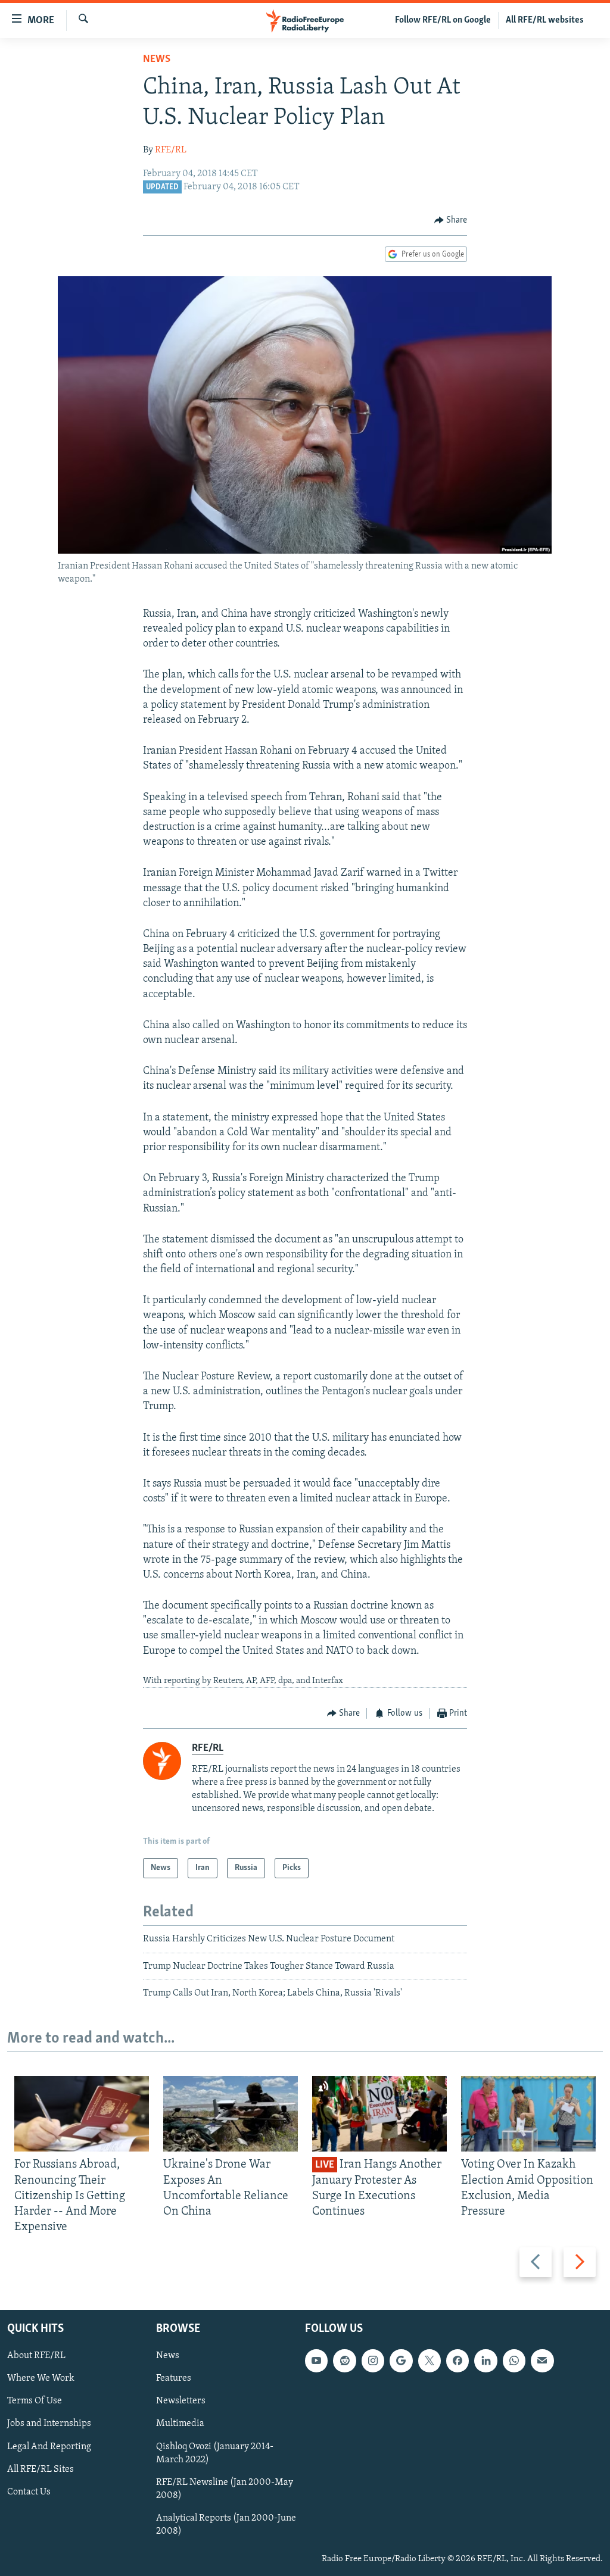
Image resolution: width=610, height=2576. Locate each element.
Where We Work (41, 2378)
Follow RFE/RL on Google (443, 20)
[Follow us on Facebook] (457, 2360)
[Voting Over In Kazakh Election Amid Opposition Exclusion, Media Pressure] (528, 2114)
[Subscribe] (542, 2360)
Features (174, 2378)
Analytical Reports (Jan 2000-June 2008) (226, 2524)
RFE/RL (171, 150)
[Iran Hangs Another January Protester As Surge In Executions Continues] (379, 2114)
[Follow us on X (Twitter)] (430, 2360)
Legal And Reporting (49, 2446)
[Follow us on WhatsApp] (514, 2360)
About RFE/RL (36, 2356)
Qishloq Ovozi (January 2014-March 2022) (215, 2453)
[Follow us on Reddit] (344, 2360)
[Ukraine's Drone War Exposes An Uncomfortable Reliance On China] (231, 2114)
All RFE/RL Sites (41, 2469)
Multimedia (180, 2424)
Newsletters (181, 2401)
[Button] (451, 220)
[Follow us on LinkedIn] (485, 2360)
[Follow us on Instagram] (373, 2360)
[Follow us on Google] (401, 2360)
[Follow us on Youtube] (316, 2360)
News (157, 60)
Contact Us (29, 2491)
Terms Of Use (35, 2401)
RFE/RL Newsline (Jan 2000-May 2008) (225, 2488)
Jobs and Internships (49, 2424)
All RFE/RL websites (545, 20)
